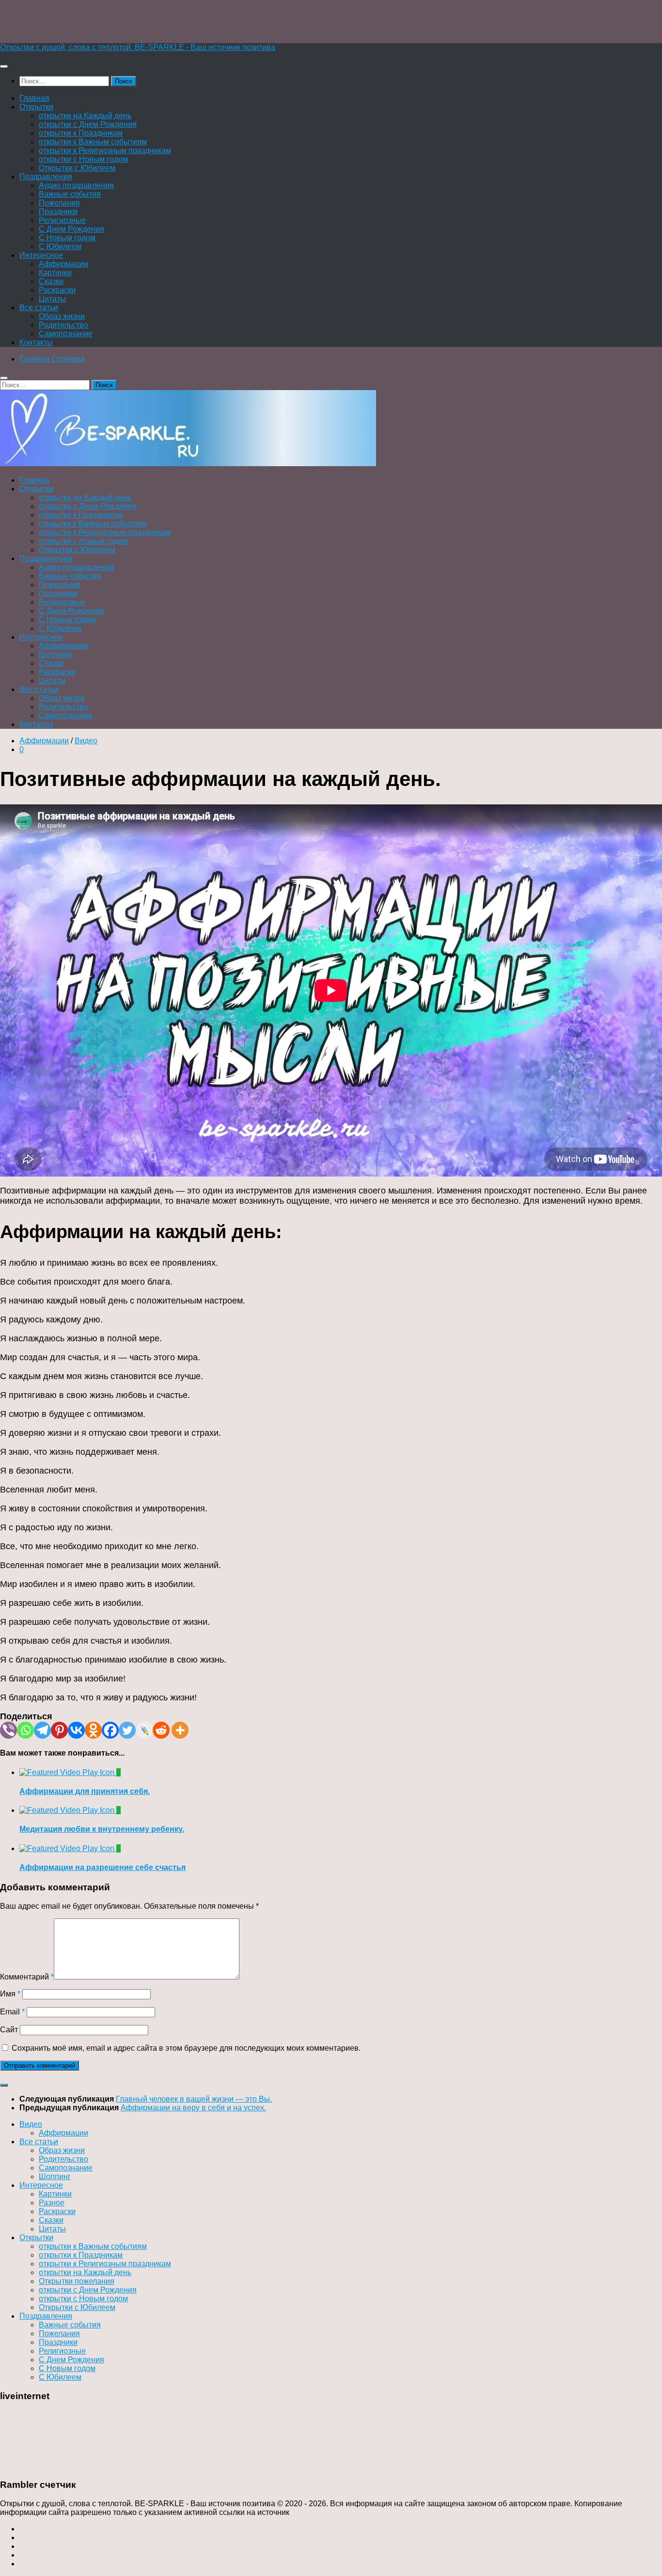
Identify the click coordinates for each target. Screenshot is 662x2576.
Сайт (9, 2030)
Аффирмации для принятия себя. (85, 1791)
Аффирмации (63, 264)
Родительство (63, 325)
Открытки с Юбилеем (77, 168)
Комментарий (27, 1977)
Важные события (70, 194)
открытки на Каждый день (85, 116)
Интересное (41, 255)
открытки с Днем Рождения (88, 124)
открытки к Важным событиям (93, 142)
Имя (10, 1994)
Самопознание (66, 334)
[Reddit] (161, 1730)
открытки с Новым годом (83, 159)
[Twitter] (127, 1730)
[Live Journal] (144, 1730)
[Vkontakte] (76, 1730)
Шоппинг (55, 2176)
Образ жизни (62, 316)
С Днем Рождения (71, 229)
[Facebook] (110, 1730)
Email (12, 2012)
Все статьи (39, 307)
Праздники (58, 212)
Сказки (51, 281)
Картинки (55, 273)
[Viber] (8, 1730)
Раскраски (57, 290)
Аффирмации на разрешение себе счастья (102, 1867)
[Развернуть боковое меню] (4, 2085)
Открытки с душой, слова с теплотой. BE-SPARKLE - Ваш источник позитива (138, 47)
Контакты (36, 342)
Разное (52, 2203)
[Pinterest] (59, 1730)
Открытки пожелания (77, 2281)
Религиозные (62, 220)
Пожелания (59, 203)
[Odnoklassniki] (93, 1730)
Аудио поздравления (76, 185)
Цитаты (52, 299)
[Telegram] (42, 1730)
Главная (34, 98)
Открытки (36, 107)
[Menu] (4, 66)
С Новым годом (67, 238)
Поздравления (46, 177)
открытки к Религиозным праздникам (105, 150)
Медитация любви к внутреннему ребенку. (102, 1829)
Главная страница (52, 359)
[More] (180, 1730)
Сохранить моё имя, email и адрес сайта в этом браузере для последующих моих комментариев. (186, 2048)
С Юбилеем (60, 246)
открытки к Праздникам (81, 133)
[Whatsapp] (25, 1730)
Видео (86, 741)
